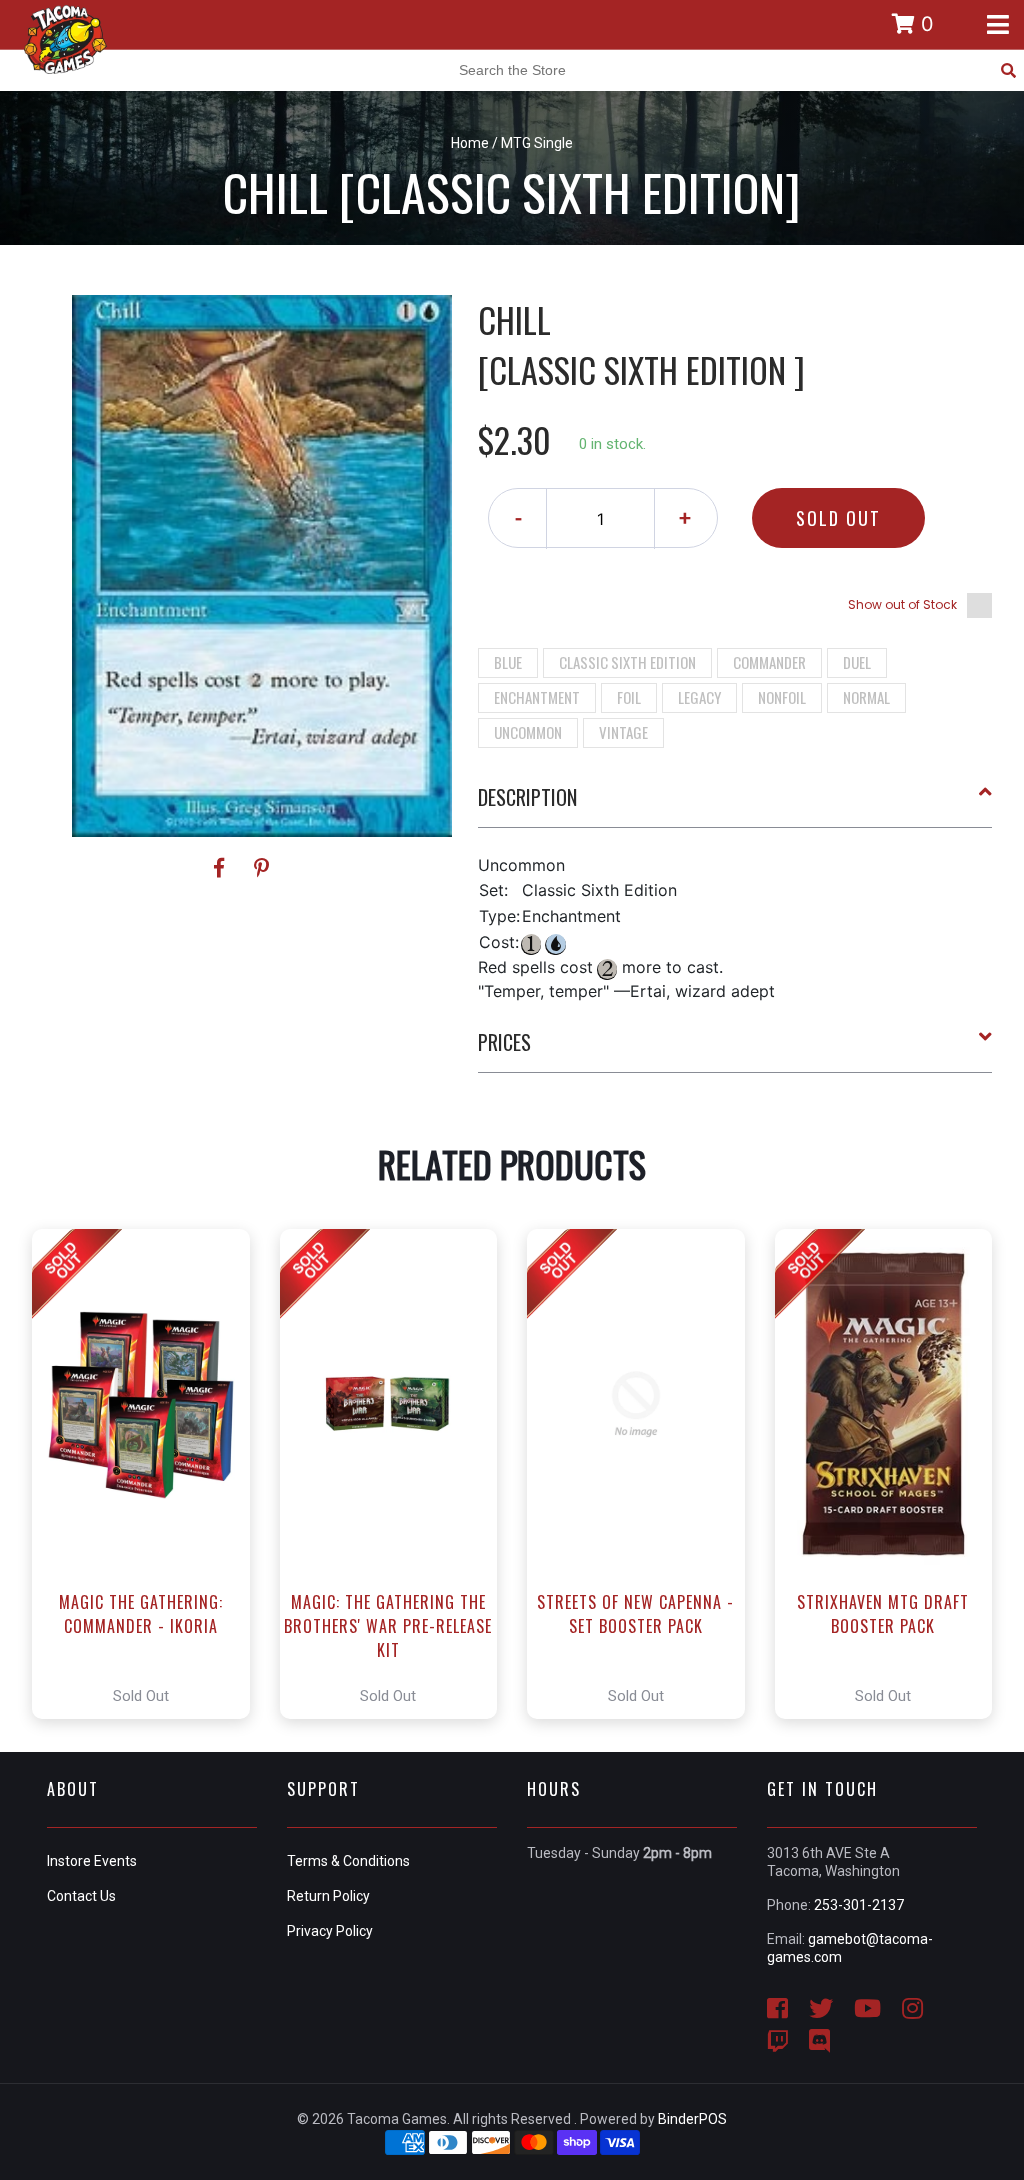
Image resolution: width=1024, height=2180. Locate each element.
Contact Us (81, 1896)
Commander (769, 662)
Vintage (623, 732)
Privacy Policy (330, 1931)
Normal (866, 697)
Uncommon (528, 732)
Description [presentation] (527, 797)
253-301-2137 (859, 1905)
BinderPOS (692, 2119)
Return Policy (328, 1896)
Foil (629, 697)
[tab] (735, 805)
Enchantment (537, 697)
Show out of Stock (902, 604)
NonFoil (782, 697)
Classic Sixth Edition (627, 662)
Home (470, 143)
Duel (857, 662)
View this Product (149, 1474)
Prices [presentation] (504, 1042)
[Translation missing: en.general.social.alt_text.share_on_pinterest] (261, 868)
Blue (508, 662)
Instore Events (92, 1861)
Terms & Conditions (348, 1861)
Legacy (699, 697)
